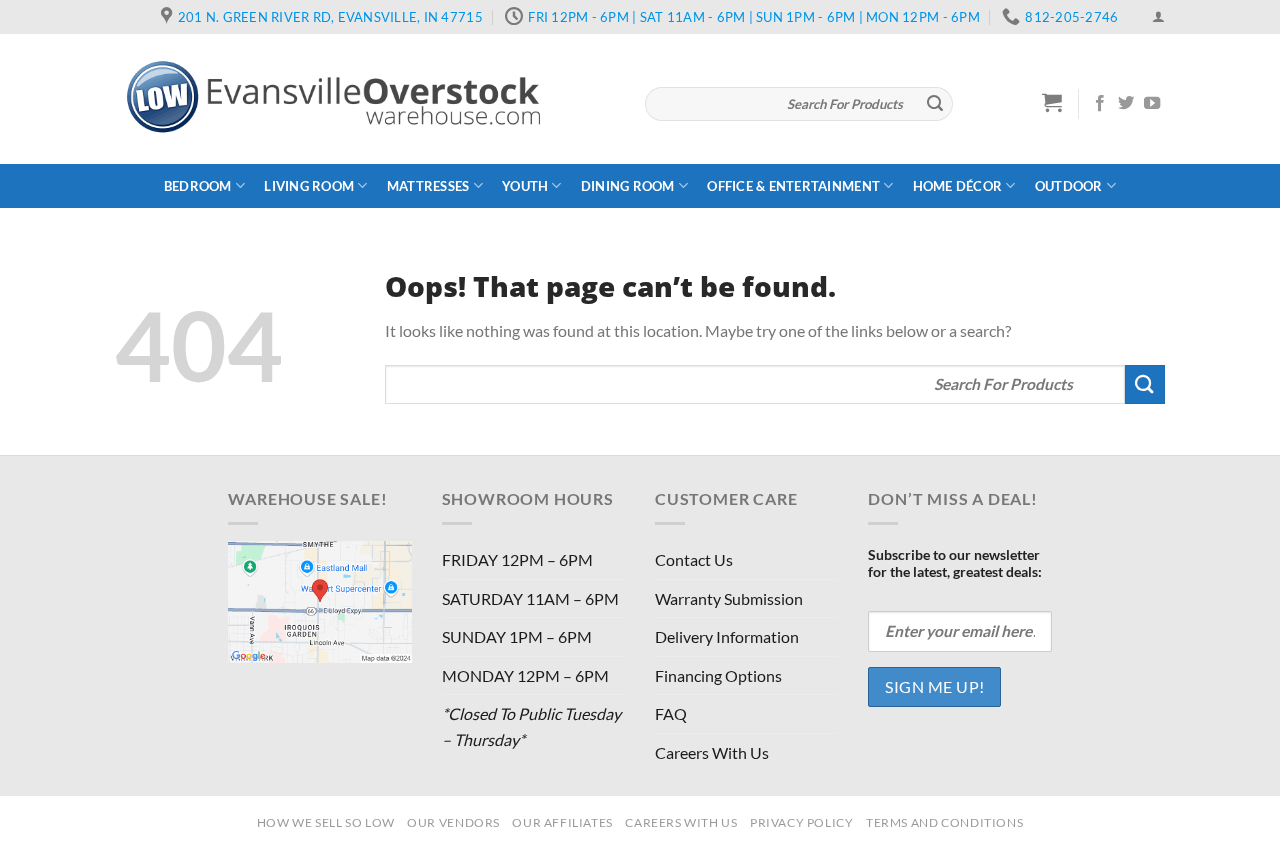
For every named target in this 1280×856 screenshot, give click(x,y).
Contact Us (694, 559)
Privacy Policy (802, 822)
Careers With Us (712, 752)
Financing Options (718, 675)
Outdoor (1069, 186)
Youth (525, 186)
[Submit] (935, 104)
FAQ (671, 713)
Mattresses (428, 186)
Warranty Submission (729, 598)
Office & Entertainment (793, 186)
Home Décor (958, 186)
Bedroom (198, 186)
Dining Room (628, 186)
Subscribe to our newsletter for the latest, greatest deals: (955, 563)
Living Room (309, 186)
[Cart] (1052, 102)
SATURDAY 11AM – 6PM (530, 598)
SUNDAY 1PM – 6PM (517, 636)
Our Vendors (453, 822)
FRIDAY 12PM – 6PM (517, 559)
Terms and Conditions (944, 822)
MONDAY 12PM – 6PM (525, 675)
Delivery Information (727, 636)
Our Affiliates (562, 822)
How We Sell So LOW (326, 822)
